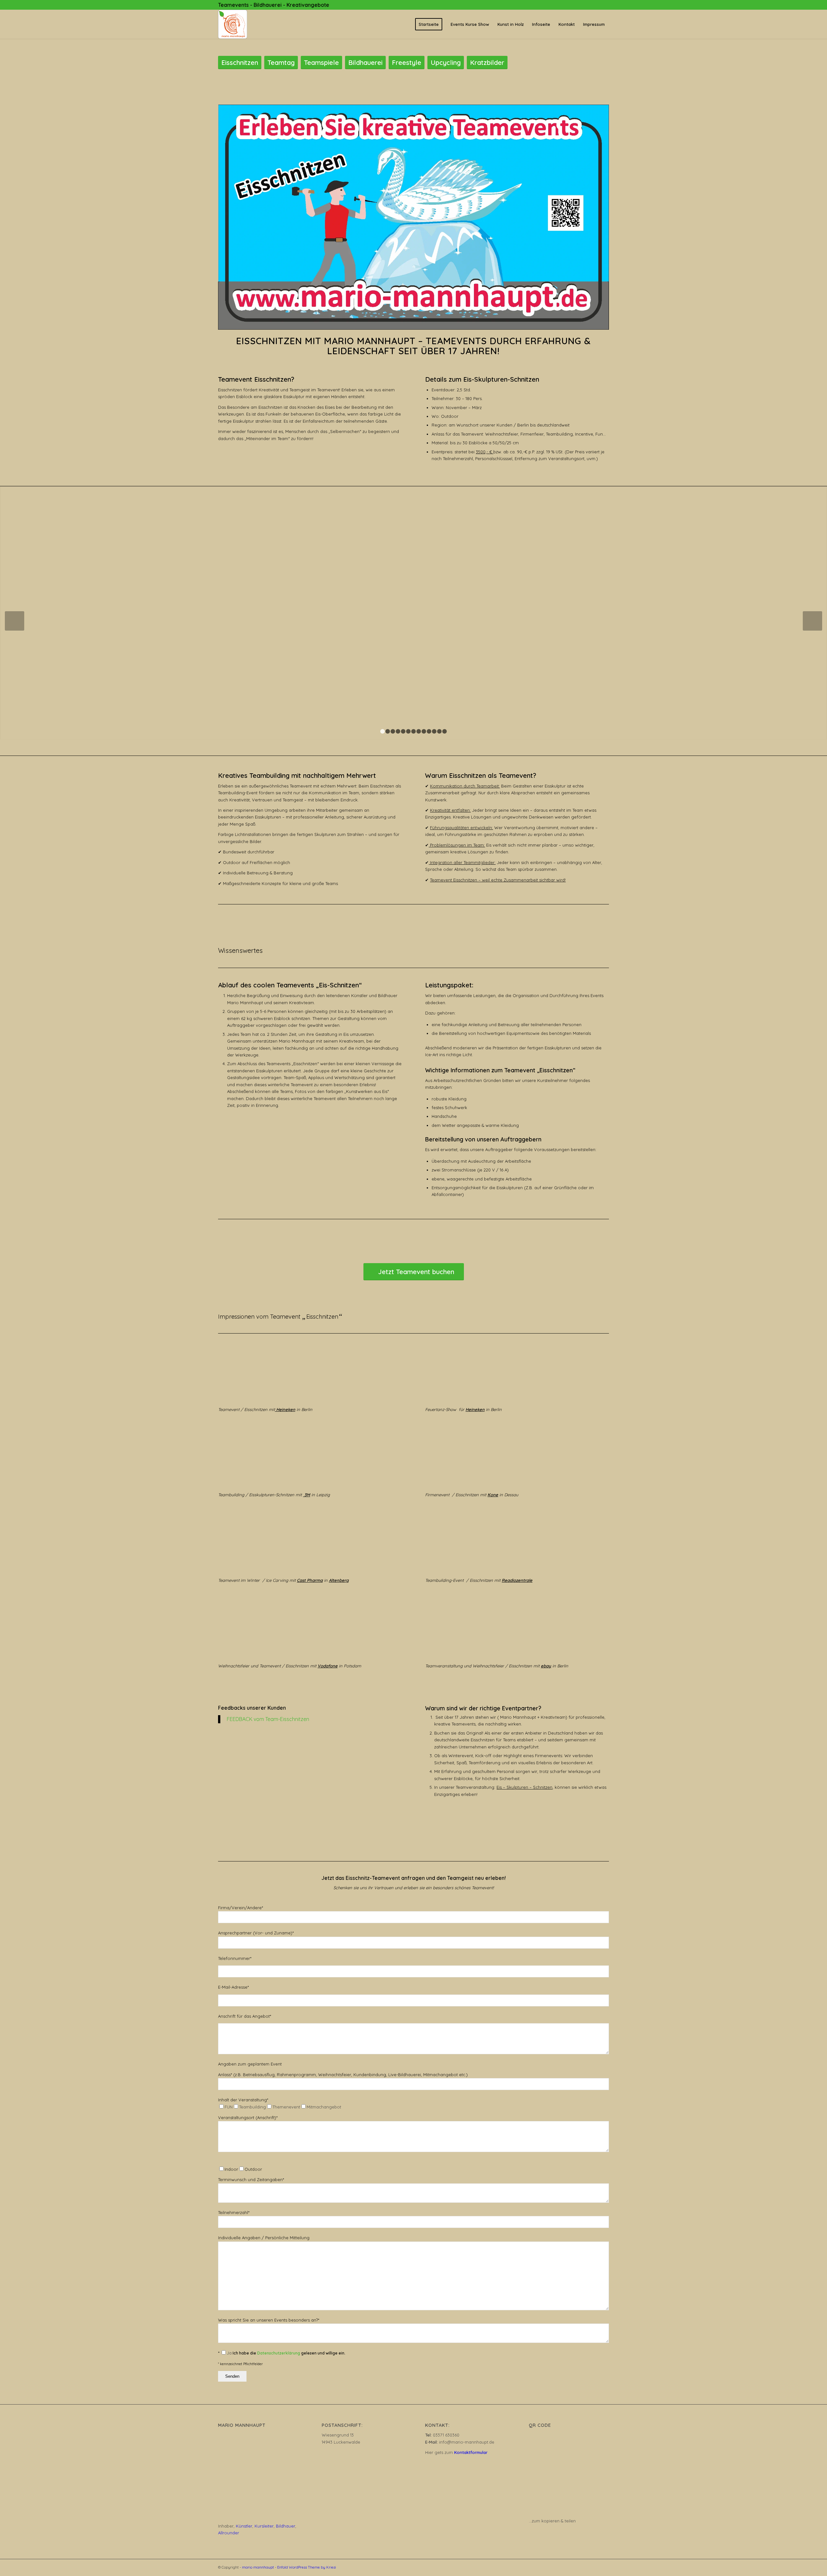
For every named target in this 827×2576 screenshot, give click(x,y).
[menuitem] (429, 24)
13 (445, 731)
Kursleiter (264, 2526)
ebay (546, 1666)
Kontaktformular (471, 2452)
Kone (493, 1495)
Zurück (15, 621)
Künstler (244, 2526)
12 (439, 731)
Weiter (812, 621)
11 (434, 731)
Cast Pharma (310, 1580)
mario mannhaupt (258, 2567)
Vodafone (328, 1666)
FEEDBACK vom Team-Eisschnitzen (268, 1719)
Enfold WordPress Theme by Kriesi (307, 2567)
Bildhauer (286, 2526)
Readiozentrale (517, 1580)
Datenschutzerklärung (279, 2353)
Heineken (285, 1409)
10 (429, 731)
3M (307, 1495)
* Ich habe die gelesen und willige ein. (282, 2353)
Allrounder (229, 2533)
